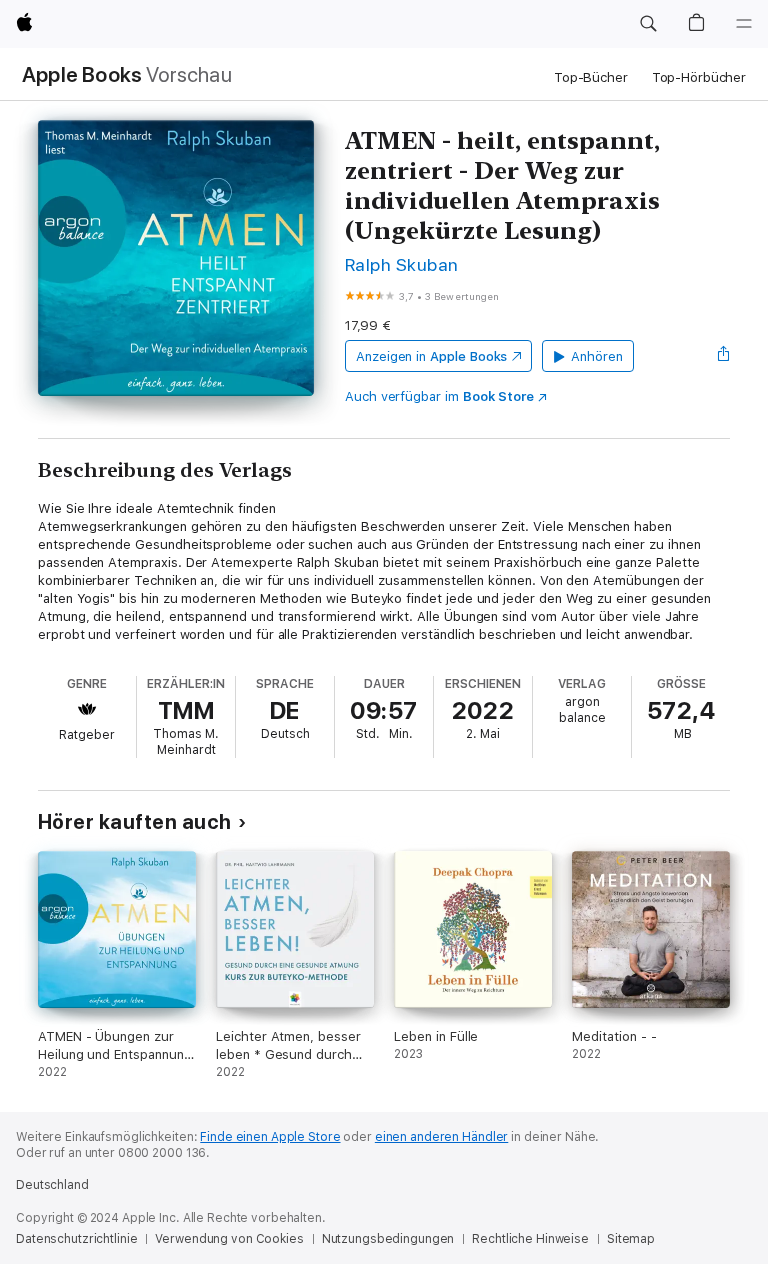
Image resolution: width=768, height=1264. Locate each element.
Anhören (597, 356)
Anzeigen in (432, 356)
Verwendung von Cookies (229, 1239)
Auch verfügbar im (439, 396)
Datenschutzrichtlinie (76, 1239)
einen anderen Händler (441, 1137)
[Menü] (744, 24)
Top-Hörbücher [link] (699, 77)
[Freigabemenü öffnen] (724, 356)
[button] (648, 24)
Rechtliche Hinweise (530, 1239)
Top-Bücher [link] (591, 77)
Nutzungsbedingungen (388, 1239)
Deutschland (52, 1185)
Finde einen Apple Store (270, 1137)
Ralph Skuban (402, 264)
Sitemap (631, 1239)
